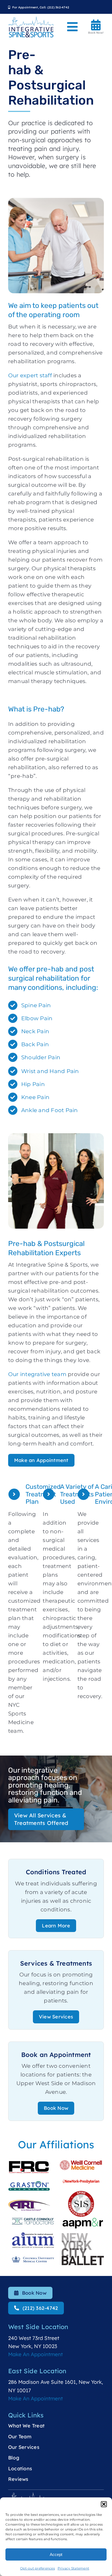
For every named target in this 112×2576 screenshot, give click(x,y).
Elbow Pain (37, 1018)
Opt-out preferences (38, 2568)
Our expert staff (30, 375)
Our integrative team (37, 1374)
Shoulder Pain (41, 1057)
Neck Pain (35, 1031)
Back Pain (35, 1044)
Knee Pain (35, 1097)
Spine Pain (36, 1005)
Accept (56, 2554)
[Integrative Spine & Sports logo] (31, 19)
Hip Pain (33, 1084)
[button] (104, 2504)
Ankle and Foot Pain (50, 1110)
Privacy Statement (73, 2568)
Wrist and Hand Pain (50, 1071)
